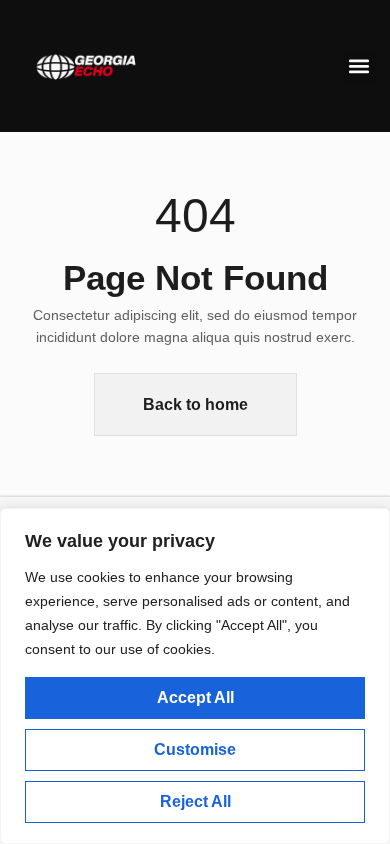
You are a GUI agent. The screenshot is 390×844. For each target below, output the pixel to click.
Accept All (195, 697)
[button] (359, 66)
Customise (195, 749)
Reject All (195, 801)
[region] (195, 676)
